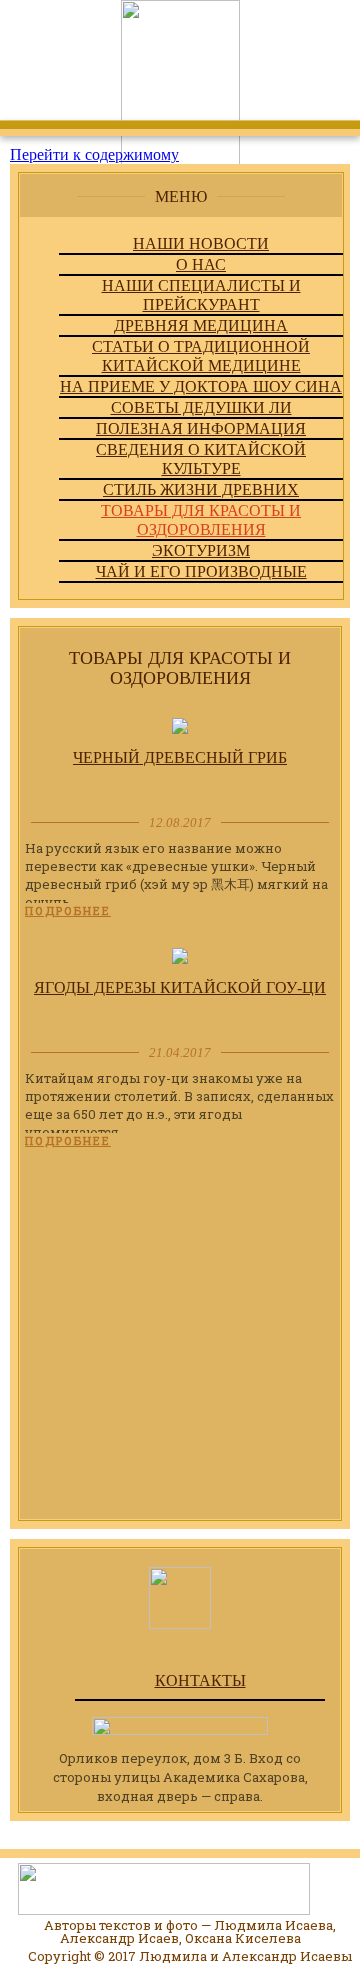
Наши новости (201, 243)
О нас (201, 264)
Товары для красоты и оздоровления (201, 520)
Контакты (200, 1680)
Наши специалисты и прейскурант (201, 295)
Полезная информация (201, 428)
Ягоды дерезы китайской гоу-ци (180, 987)
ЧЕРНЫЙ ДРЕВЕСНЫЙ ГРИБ (180, 757)
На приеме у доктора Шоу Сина (201, 386)
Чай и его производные (201, 571)
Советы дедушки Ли (201, 407)
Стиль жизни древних (201, 489)
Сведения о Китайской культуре (201, 459)
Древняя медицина (201, 325)
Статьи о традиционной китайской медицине (201, 356)
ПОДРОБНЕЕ (68, 910)
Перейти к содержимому (94, 154)
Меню (181, 196)
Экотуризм (201, 550)
